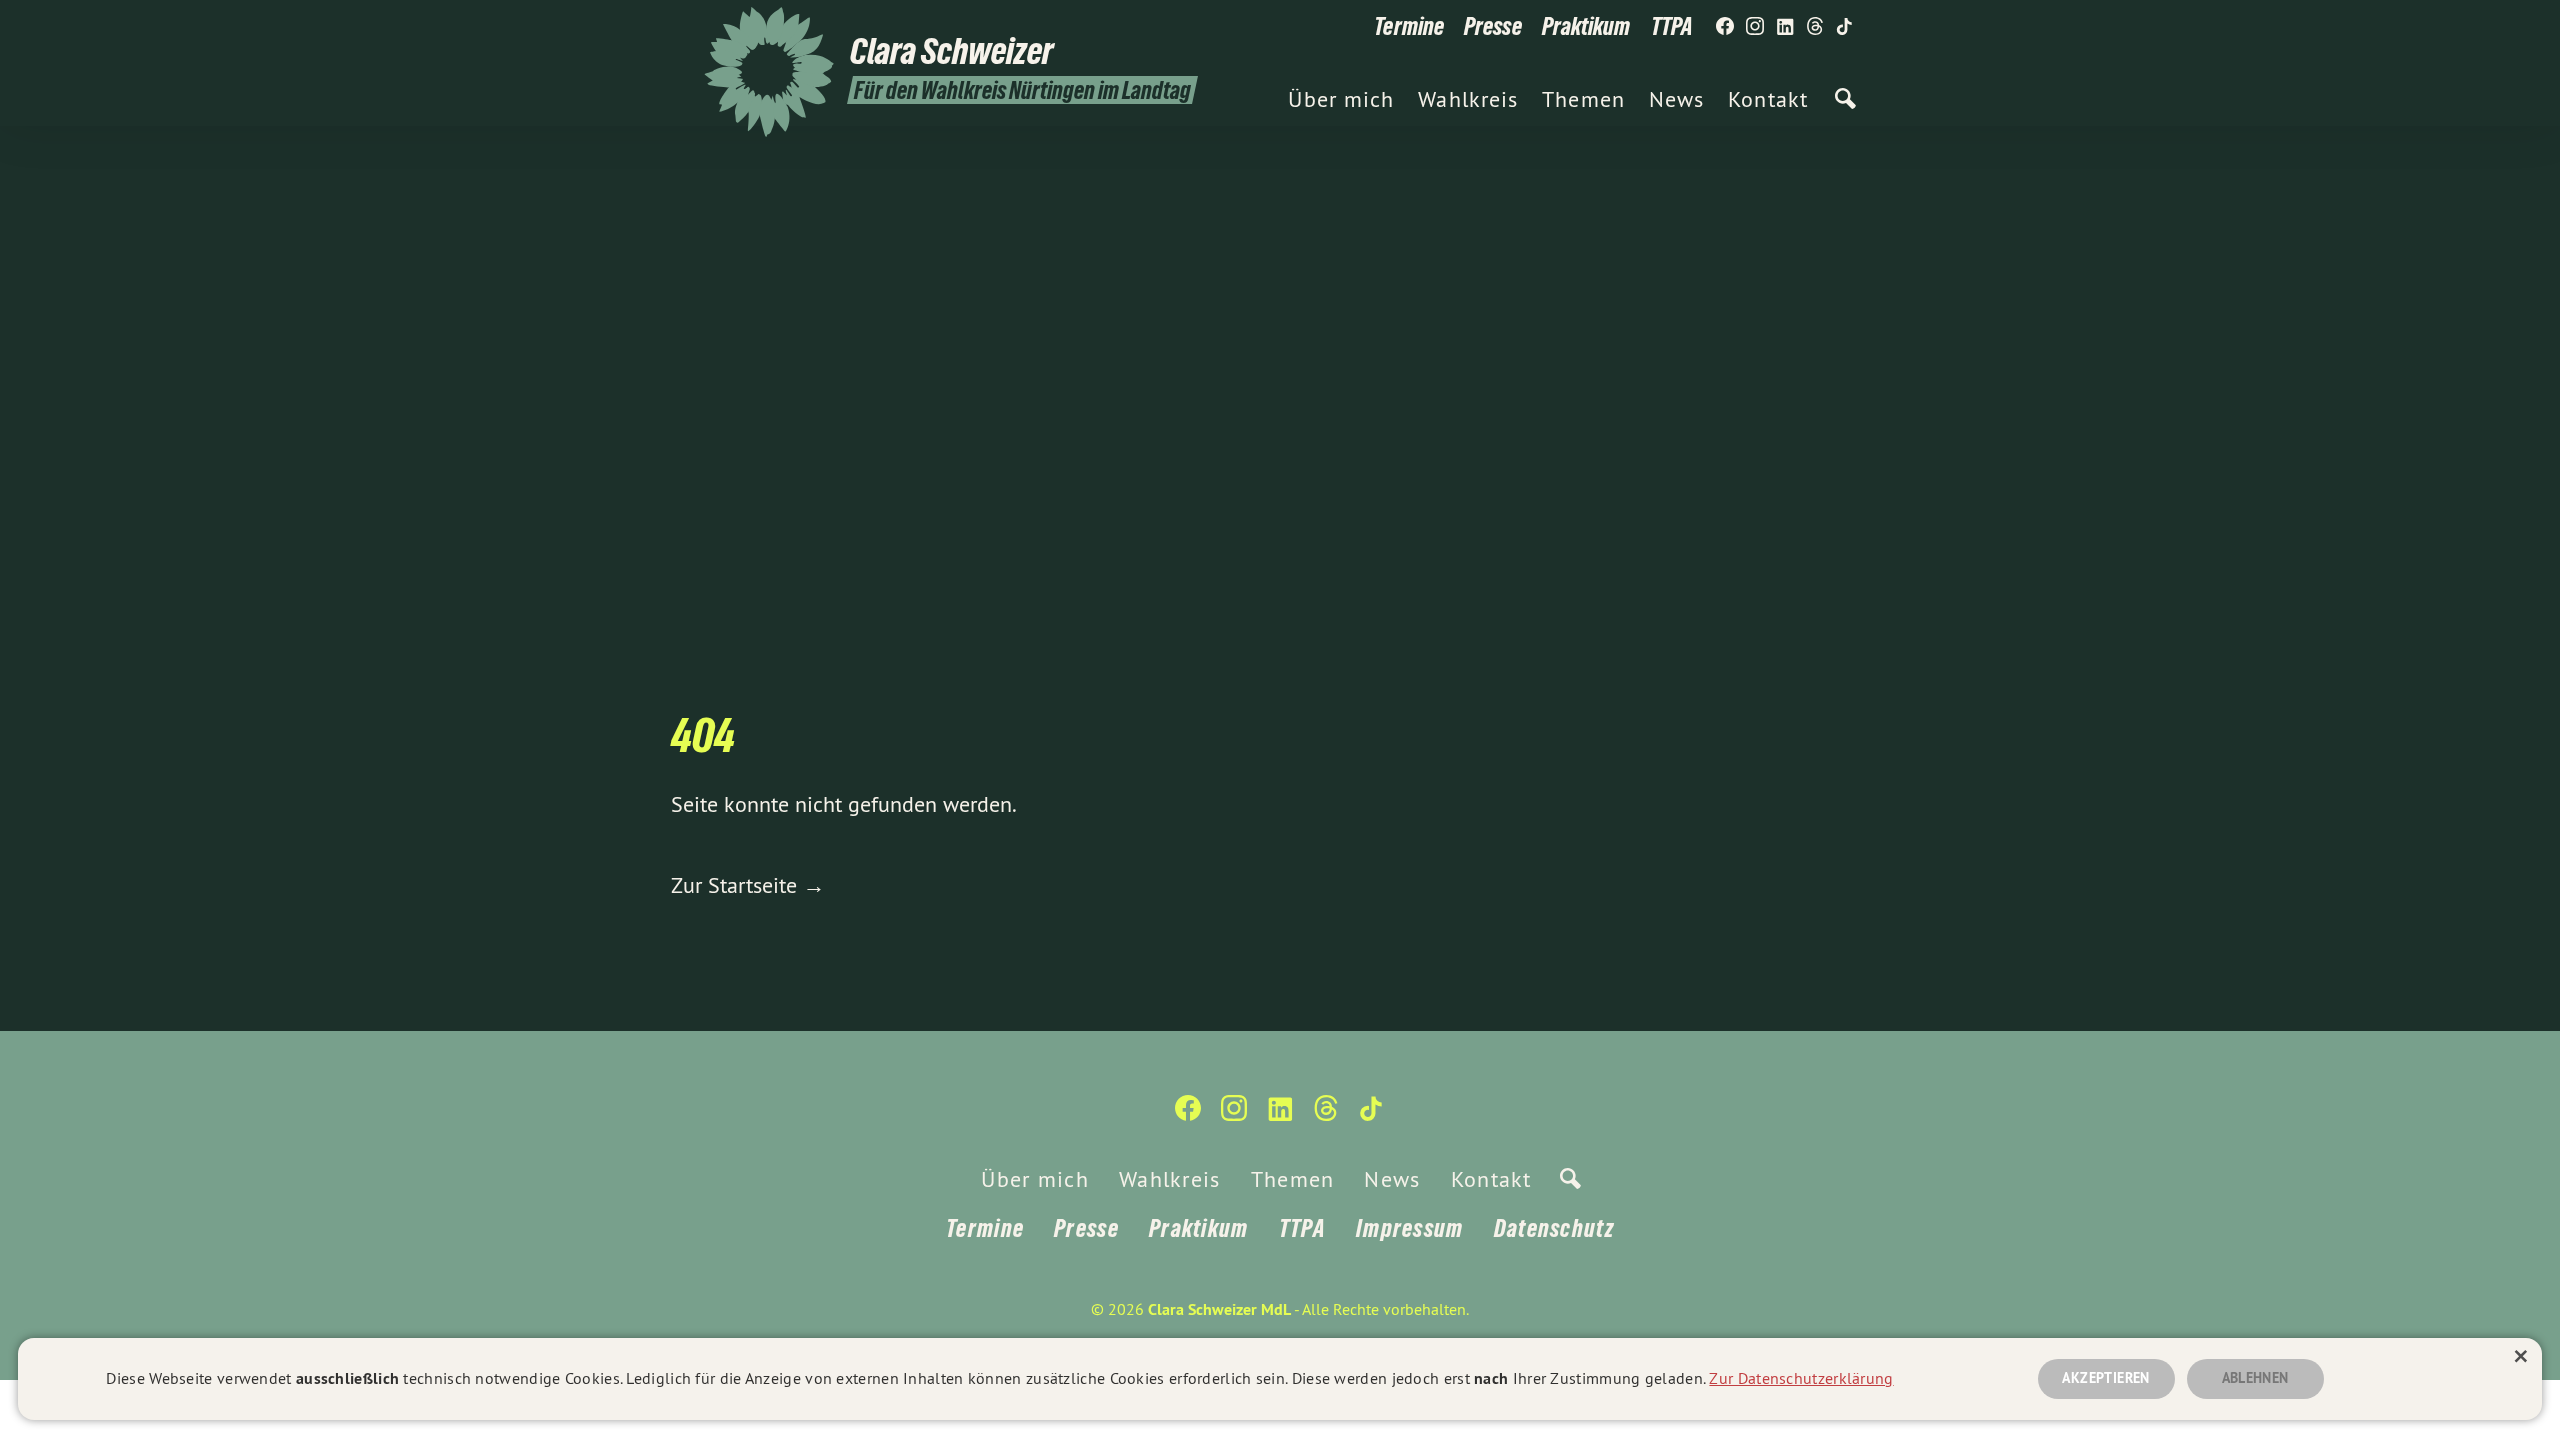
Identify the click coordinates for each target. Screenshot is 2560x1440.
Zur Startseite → (748, 885)
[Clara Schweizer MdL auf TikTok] (1845, 27)
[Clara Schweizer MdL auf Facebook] (1725, 27)
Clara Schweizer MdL (1219, 1309)
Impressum (1410, 1228)
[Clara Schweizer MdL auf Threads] (1815, 27)
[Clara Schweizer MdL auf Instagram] (1755, 27)
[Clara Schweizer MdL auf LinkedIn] (1785, 27)
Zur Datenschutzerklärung (1801, 1378)
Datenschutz (1554, 1228)
